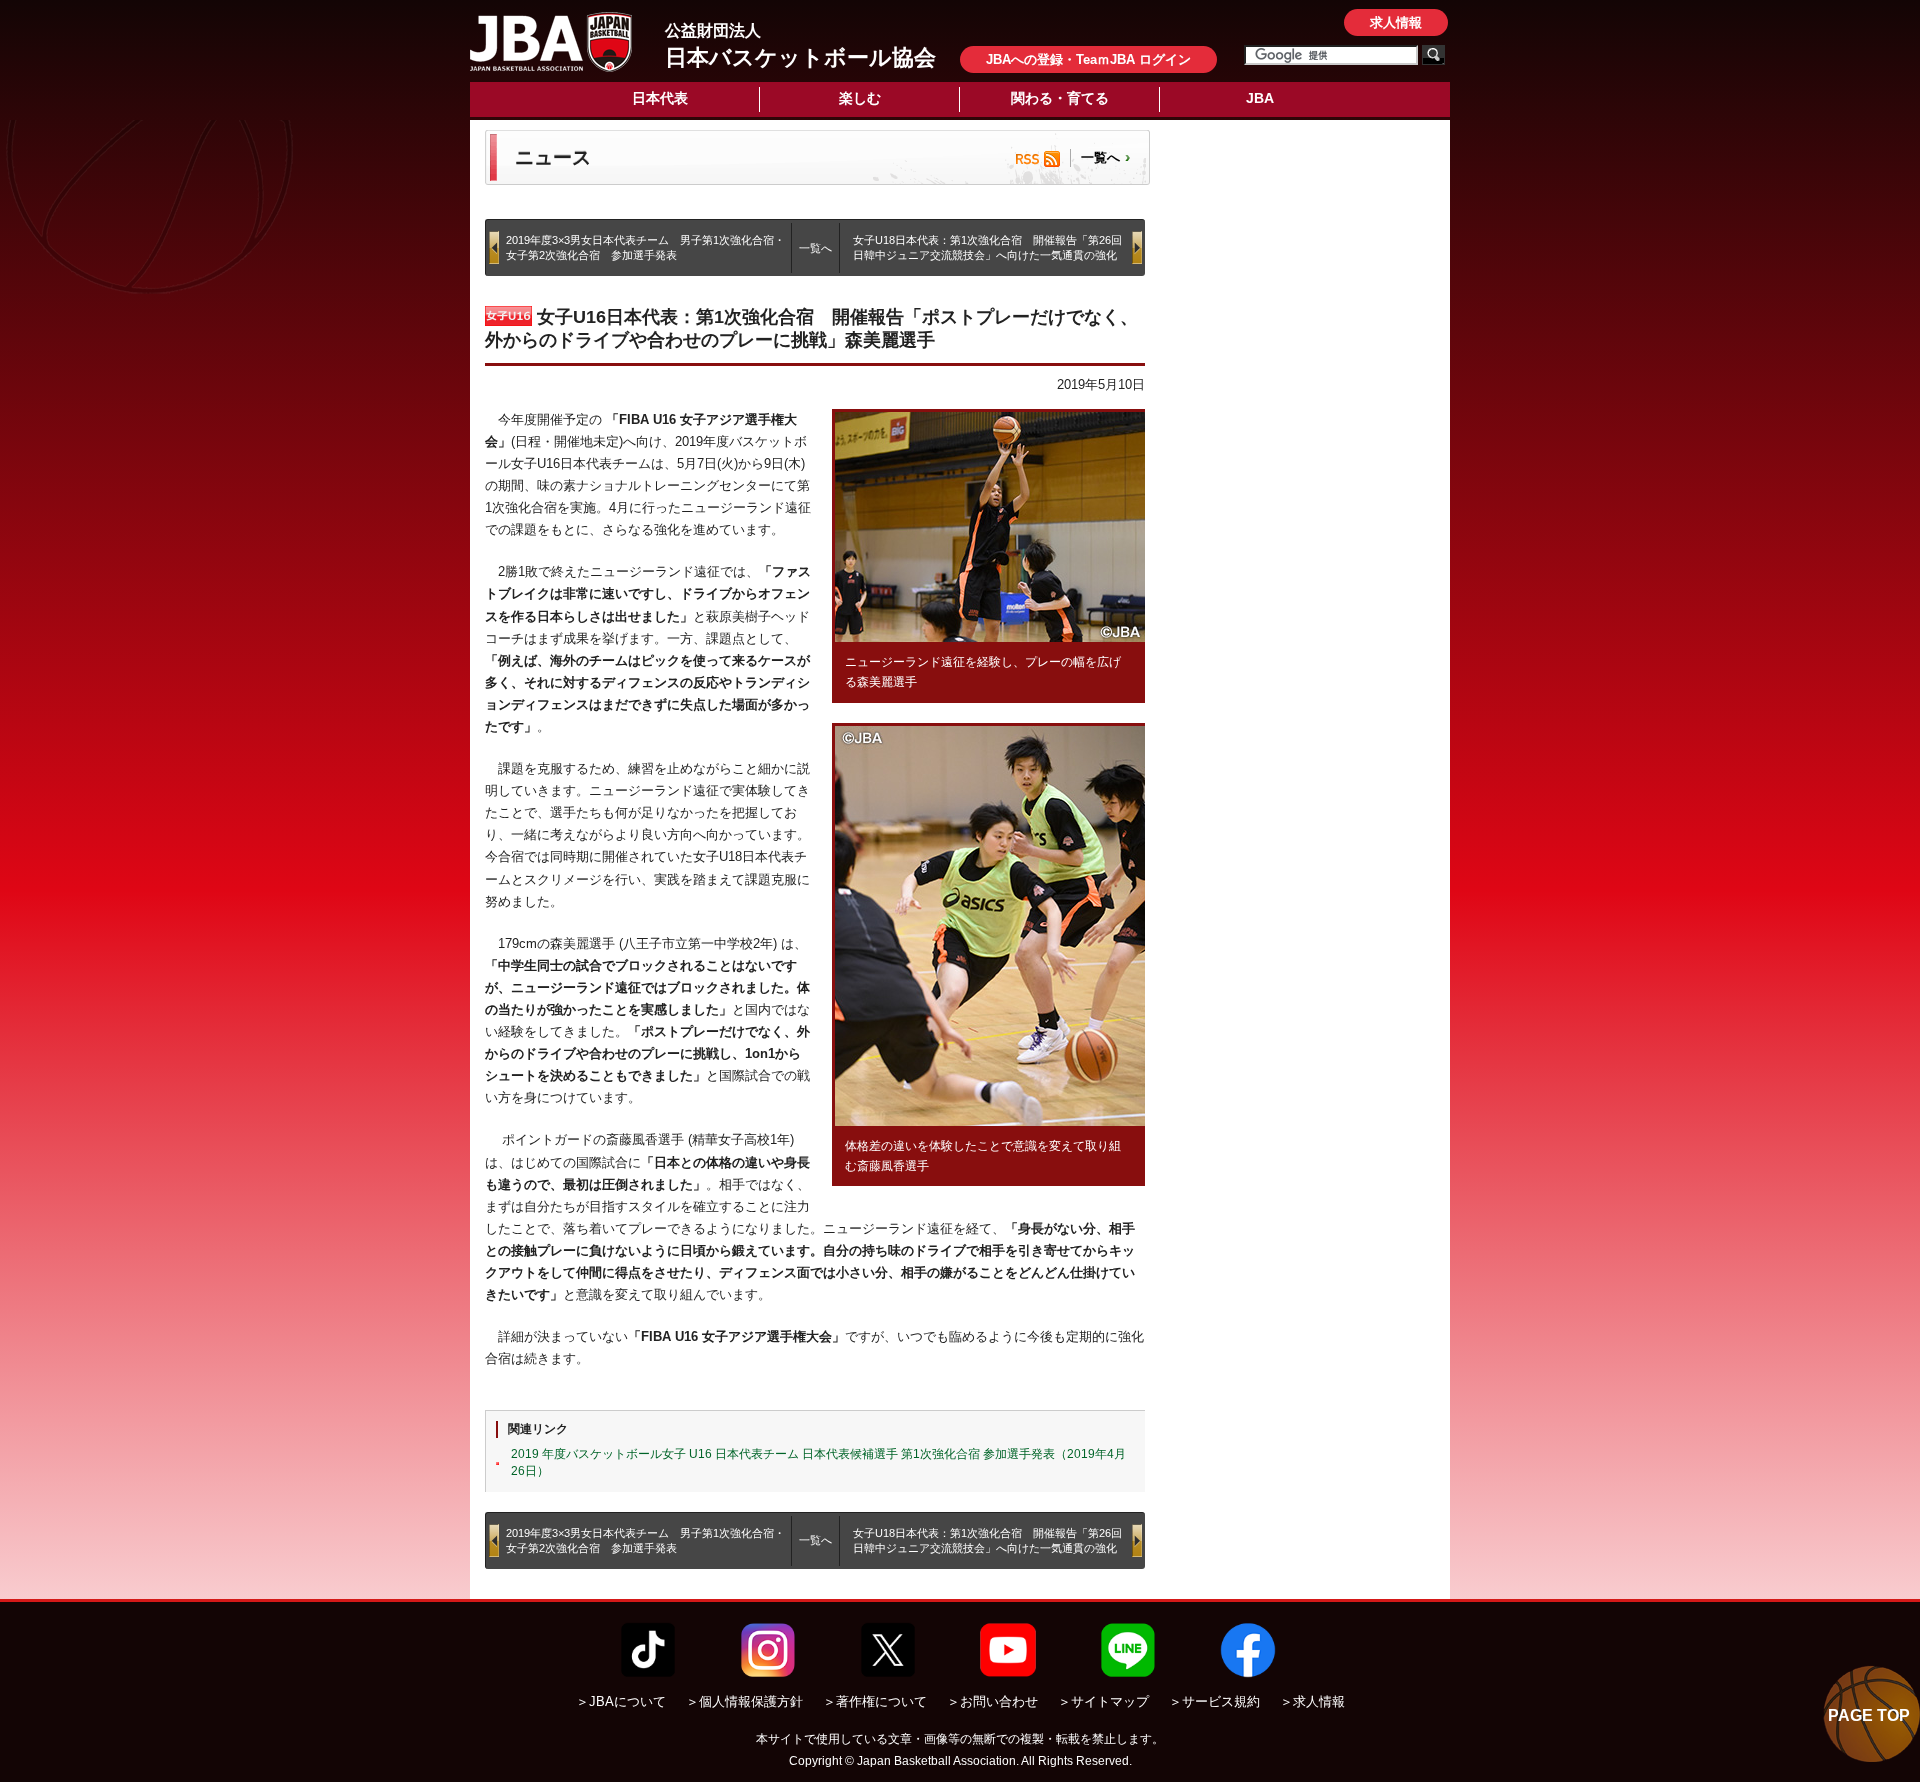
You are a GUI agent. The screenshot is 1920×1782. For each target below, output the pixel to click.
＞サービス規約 (1214, 1701)
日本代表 (660, 98)
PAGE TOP (1869, 1715)
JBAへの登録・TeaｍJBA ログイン (1088, 59)
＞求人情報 (1312, 1701)
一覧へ (1100, 157)
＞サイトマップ (1103, 1701)
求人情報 (1396, 22)
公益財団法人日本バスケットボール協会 (551, 42)
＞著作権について (875, 1701)
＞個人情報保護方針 (744, 1701)
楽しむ (860, 98)
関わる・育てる (1060, 98)
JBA (1260, 98)
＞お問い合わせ (992, 1701)
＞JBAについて (621, 1701)
